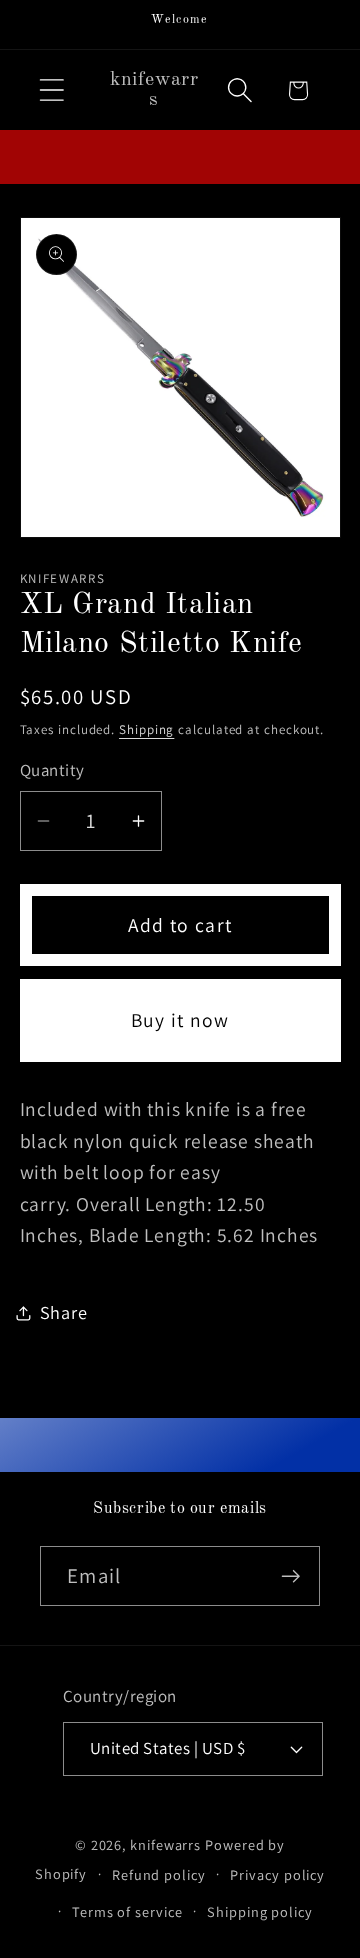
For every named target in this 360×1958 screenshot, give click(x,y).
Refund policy (159, 1874)
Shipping (146, 729)
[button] (51, 90)
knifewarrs (165, 1844)
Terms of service (127, 1911)
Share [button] (64, 1312)
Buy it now (180, 1020)
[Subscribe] (290, 1576)
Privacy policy (277, 1874)
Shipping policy (260, 1911)
